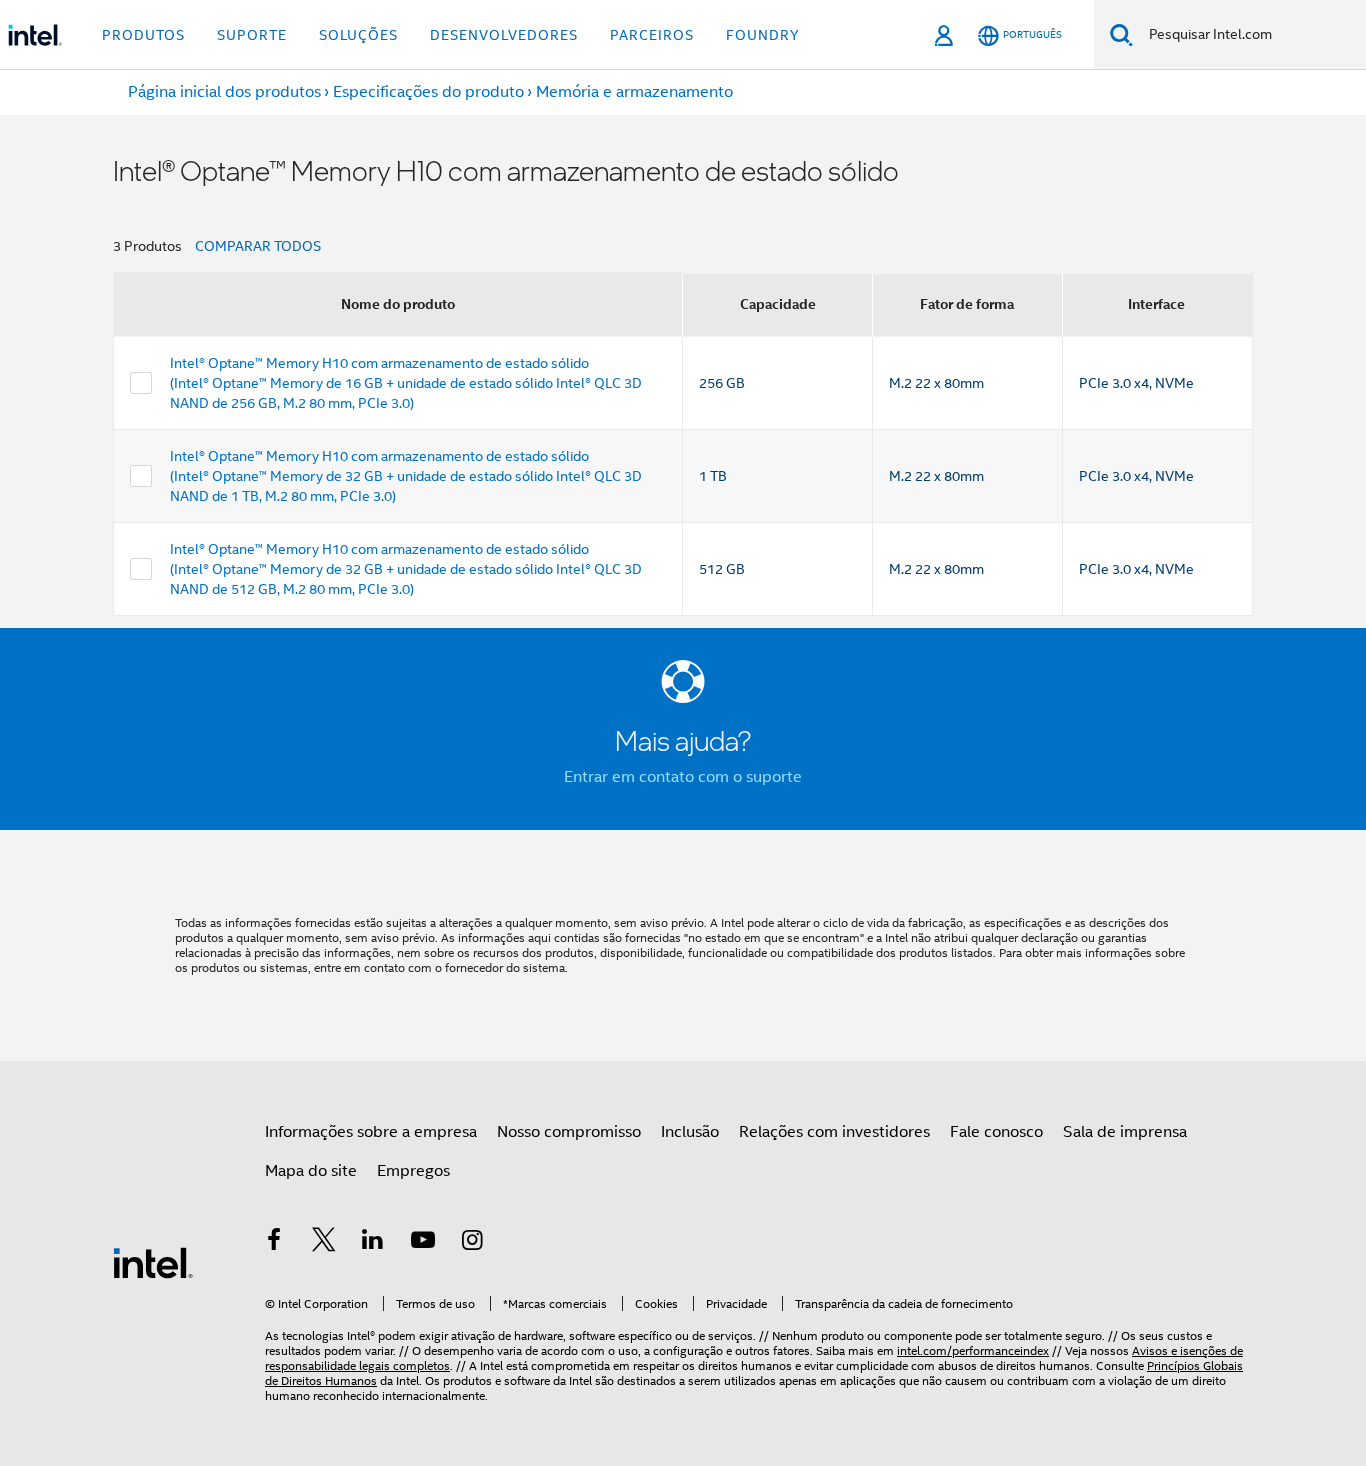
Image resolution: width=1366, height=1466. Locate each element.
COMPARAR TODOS (258, 246)
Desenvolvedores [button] (504, 35)
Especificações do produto (428, 92)
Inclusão (690, 1132)
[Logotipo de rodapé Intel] (153, 1262)
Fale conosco (996, 1132)
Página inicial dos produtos (224, 92)
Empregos (413, 1171)
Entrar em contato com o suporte (683, 777)
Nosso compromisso (569, 1132)
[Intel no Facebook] (274, 1243)
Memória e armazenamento (634, 92)
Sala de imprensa (1125, 1132)
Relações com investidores (834, 1132)
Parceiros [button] (652, 35)
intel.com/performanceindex (973, 1350)
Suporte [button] (252, 35)
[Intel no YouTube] (423, 1243)
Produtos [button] (143, 35)
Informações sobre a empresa (371, 1132)
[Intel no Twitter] (324, 1243)
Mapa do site (311, 1171)
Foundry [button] (763, 35)
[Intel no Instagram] (472, 1243)
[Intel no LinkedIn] (373, 1243)
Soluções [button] (358, 35)
